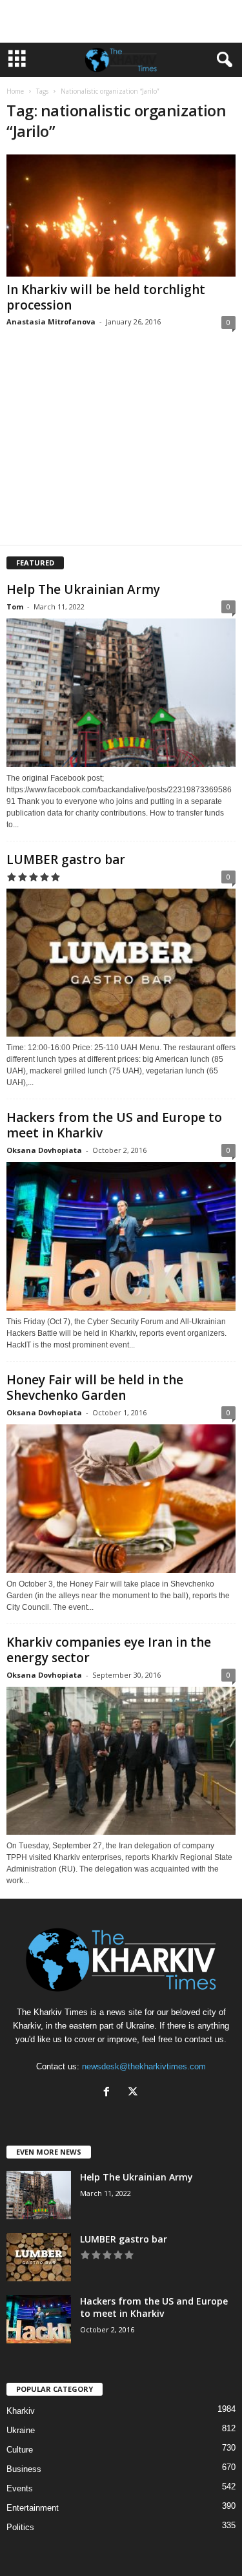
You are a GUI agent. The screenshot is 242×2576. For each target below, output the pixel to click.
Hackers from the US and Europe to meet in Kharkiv (114, 1125)
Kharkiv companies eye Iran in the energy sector (109, 1650)
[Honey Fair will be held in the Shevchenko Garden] (121, 1499)
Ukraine (21, 2430)
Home (15, 91)
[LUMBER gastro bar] (121, 963)
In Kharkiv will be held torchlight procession (106, 297)
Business (24, 2469)
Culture (20, 2450)
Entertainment (33, 2508)
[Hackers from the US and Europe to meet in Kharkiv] (121, 1236)
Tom (15, 607)
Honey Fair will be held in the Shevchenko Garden (95, 1388)
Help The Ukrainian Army (83, 589)
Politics (20, 2527)
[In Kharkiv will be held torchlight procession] (121, 216)
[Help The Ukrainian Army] (121, 693)
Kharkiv (21, 2411)
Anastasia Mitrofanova (51, 322)
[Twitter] (135, 2093)
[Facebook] (109, 2093)
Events (20, 2488)
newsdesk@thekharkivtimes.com (144, 2066)
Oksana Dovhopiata (44, 1150)
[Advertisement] (121, 21)
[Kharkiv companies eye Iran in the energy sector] (121, 1761)
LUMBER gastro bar (66, 860)
